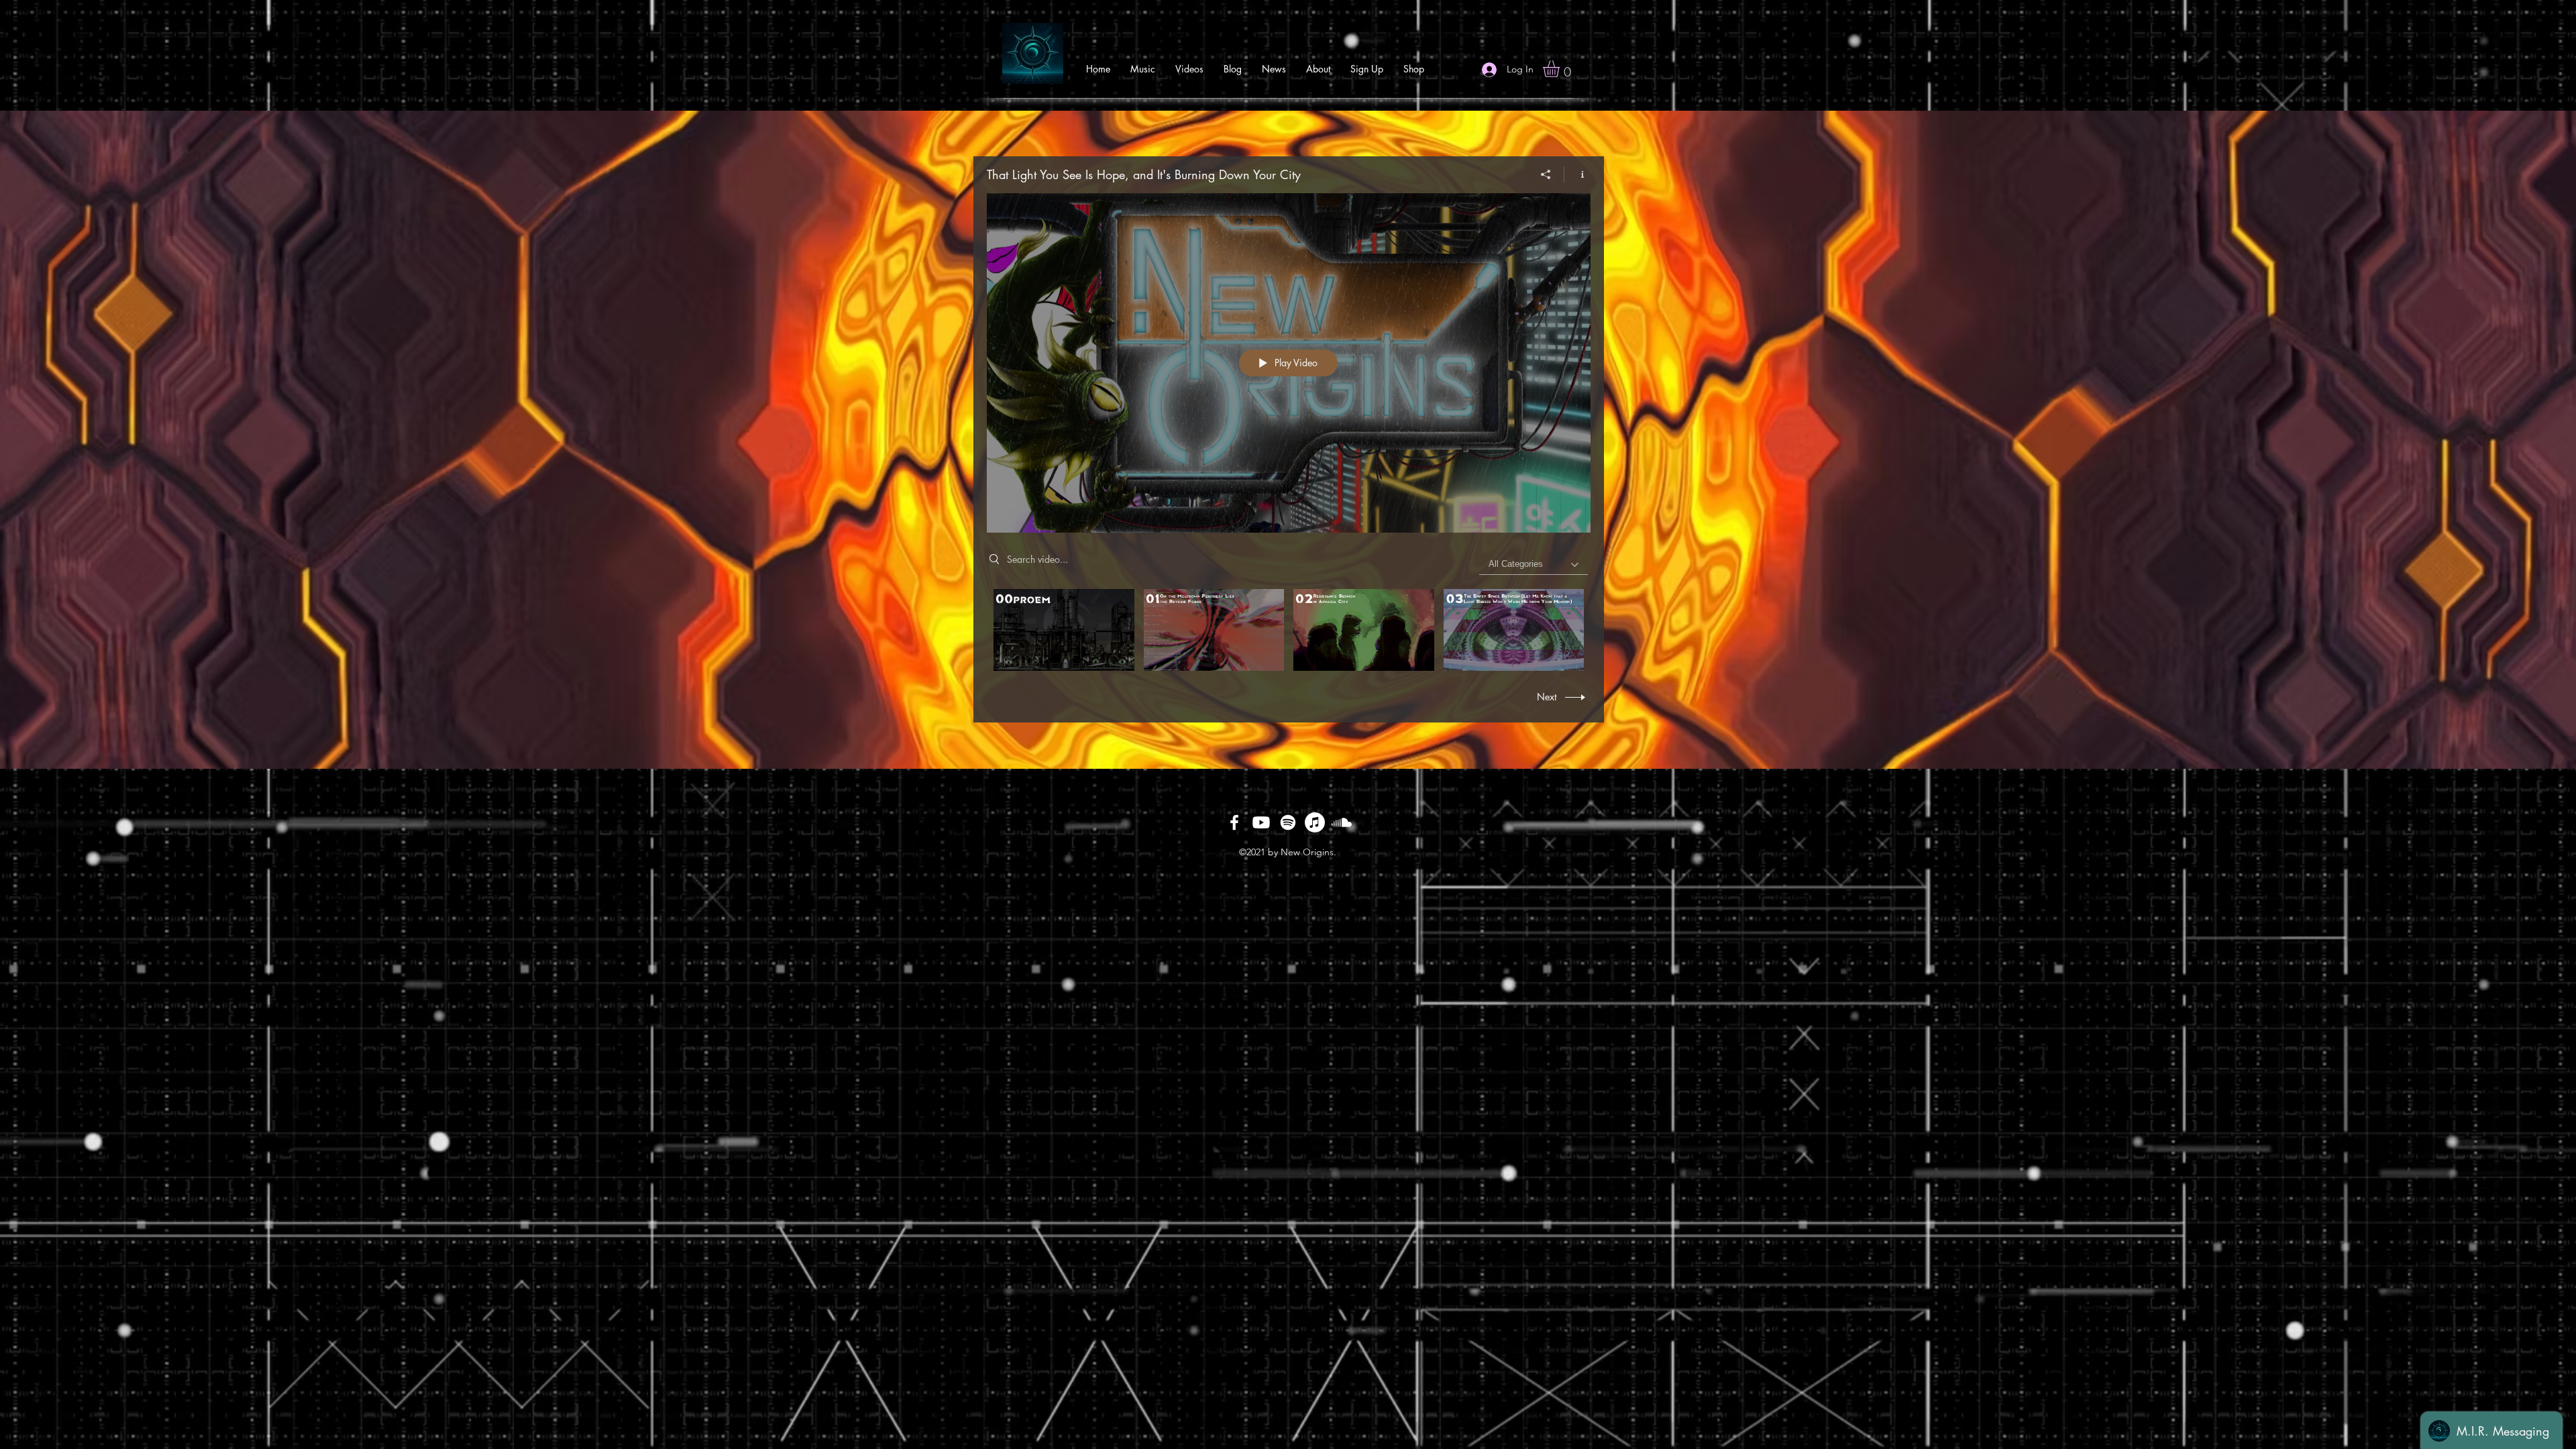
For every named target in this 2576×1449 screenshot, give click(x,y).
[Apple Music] (1315, 822)
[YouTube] (1261, 822)
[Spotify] (1288, 822)
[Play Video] (1064, 630)
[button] (1561, 69)
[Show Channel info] (1577, 174)
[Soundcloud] (1342, 822)
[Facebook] (1234, 822)
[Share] (1546, 174)
